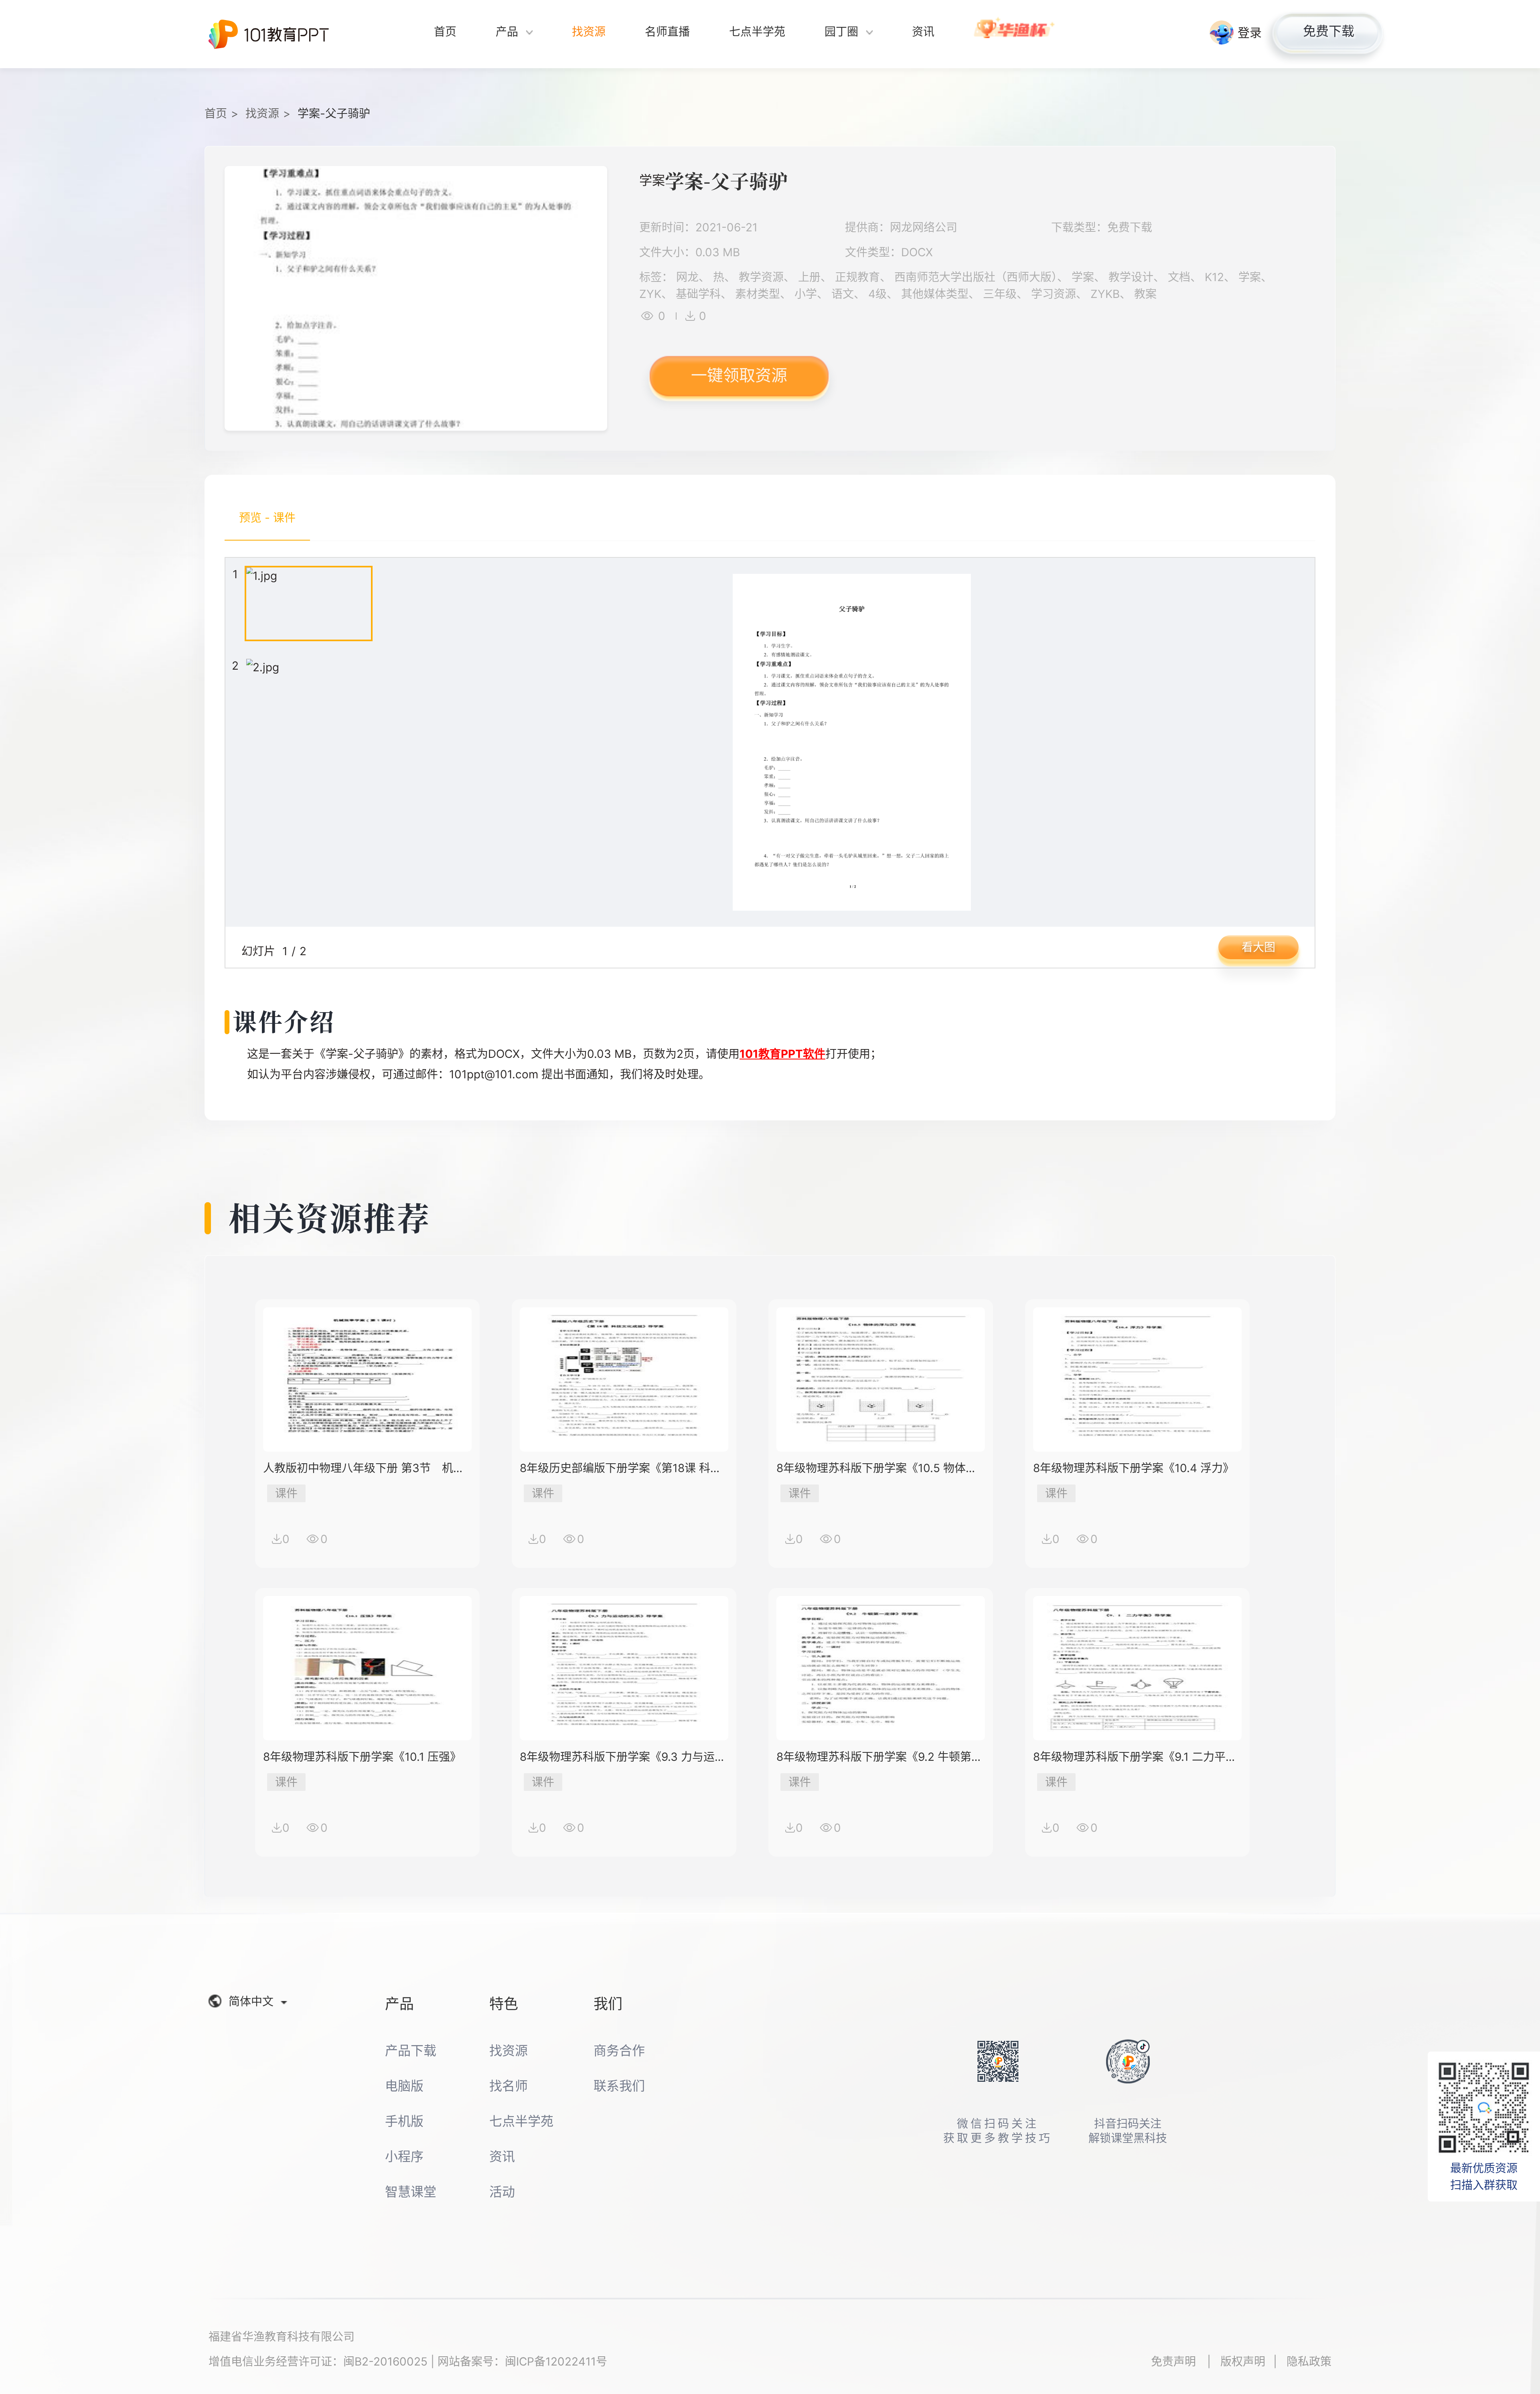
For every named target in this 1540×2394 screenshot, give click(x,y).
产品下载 (411, 2051)
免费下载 (1329, 31)
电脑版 (404, 2086)
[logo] (269, 34)
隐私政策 (1309, 2362)
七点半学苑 (521, 2121)
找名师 (509, 2086)
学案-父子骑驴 (334, 113)
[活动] (1015, 34)
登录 (1250, 32)
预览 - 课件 (267, 518)
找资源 (262, 113)
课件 (286, 1493)
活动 (502, 2192)
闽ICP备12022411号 (556, 2362)
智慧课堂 (411, 2192)
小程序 (404, 2156)
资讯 (502, 2156)
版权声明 (1243, 2362)
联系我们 (619, 2086)
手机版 (404, 2121)
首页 (216, 113)
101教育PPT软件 (782, 1054)
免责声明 (1175, 2362)
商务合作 (619, 2051)
